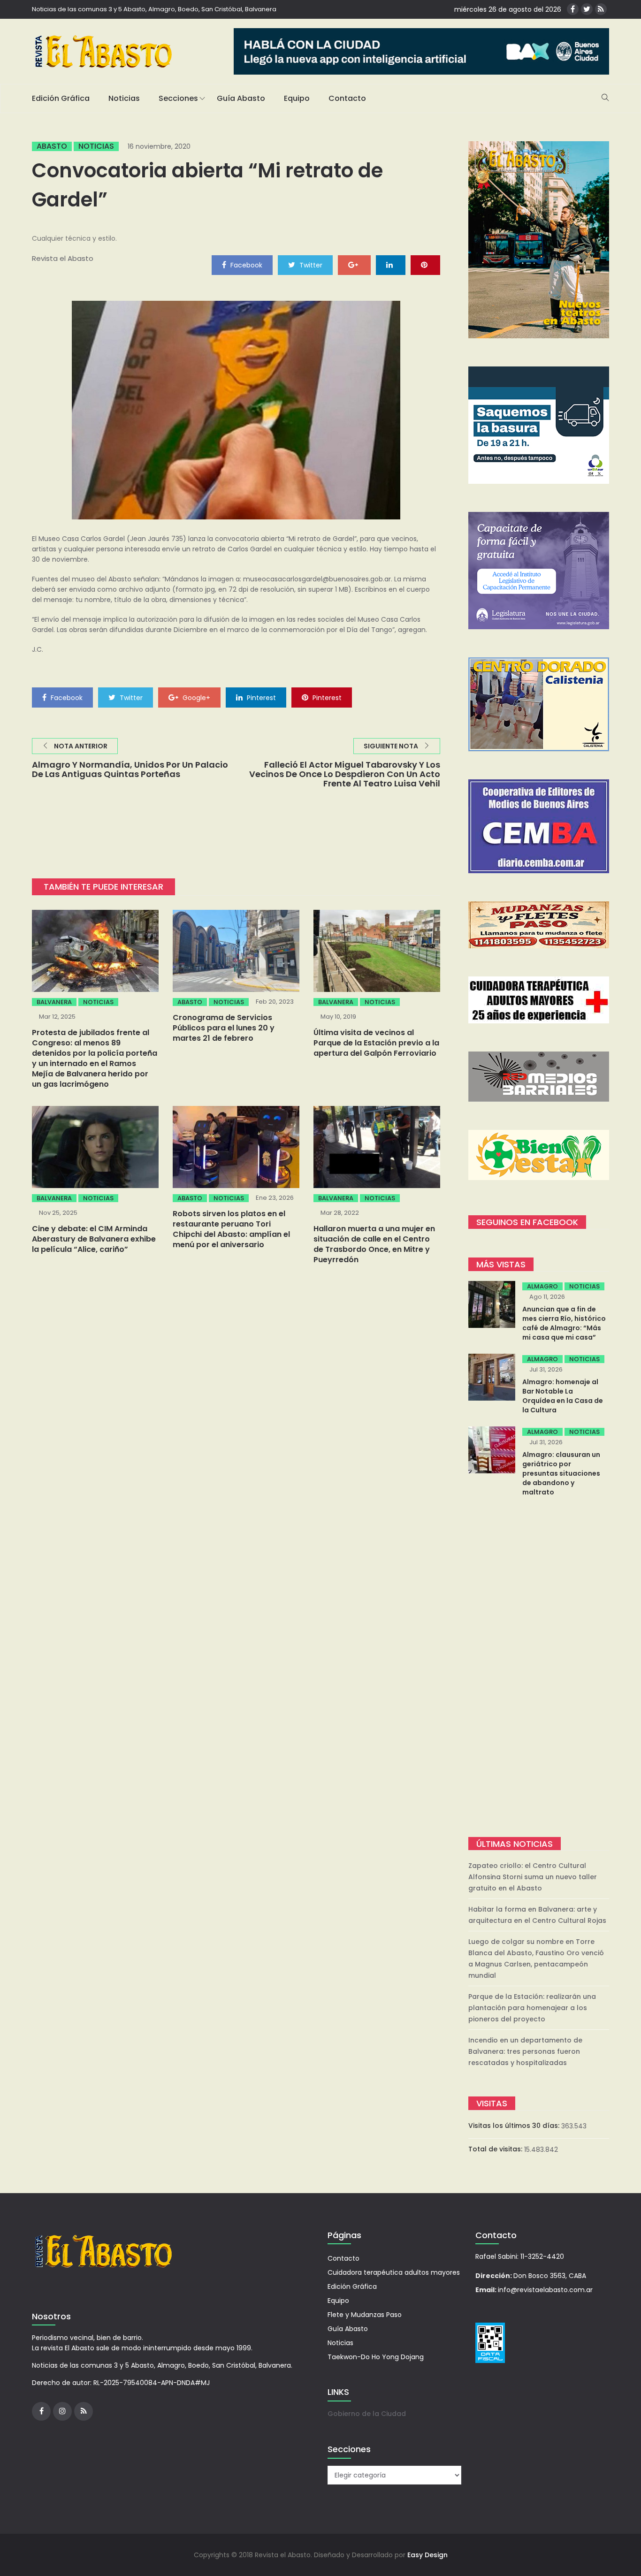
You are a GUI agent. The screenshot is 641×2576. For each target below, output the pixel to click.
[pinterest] (425, 265)
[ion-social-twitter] (587, 9)
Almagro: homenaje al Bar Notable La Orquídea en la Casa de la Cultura (563, 1396)
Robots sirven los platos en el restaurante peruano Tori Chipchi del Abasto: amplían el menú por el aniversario (231, 1229)
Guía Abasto (241, 98)
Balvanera (54, 1002)
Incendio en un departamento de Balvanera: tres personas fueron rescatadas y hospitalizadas (525, 2051)
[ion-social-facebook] (573, 9)
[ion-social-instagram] (62, 2411)
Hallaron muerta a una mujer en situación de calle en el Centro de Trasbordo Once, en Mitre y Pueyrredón (374, 1244)
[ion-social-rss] (601, 9)
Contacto (347, 98)
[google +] (354, 265)
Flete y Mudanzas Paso (365, 2315)
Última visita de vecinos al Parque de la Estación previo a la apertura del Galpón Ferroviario (376, 1043)
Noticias (124, 98)
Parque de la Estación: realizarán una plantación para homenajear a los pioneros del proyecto (532, 2008)
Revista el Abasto (63, 258)
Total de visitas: (496, 2149)
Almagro (542, 1286)
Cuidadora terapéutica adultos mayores (394, 2272)
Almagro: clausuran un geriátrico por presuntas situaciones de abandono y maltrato (561, 1473)
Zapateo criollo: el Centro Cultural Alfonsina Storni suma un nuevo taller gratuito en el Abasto (533, 1877)
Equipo (297, 98)
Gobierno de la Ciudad (367, 2414)
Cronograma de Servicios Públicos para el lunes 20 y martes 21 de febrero (224, 1028)
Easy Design (427, 2555)
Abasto (52, 146)
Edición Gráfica (61, 98)
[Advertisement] (539, 1668)
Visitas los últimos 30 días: (515, 2126)
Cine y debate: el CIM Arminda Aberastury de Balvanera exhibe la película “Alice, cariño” (94, 1239)
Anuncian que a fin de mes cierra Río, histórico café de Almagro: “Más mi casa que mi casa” (564, 1323)
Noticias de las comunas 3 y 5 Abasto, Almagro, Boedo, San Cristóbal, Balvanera (154, 9)
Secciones (178, 98)
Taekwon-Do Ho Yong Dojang (376, 2357)
